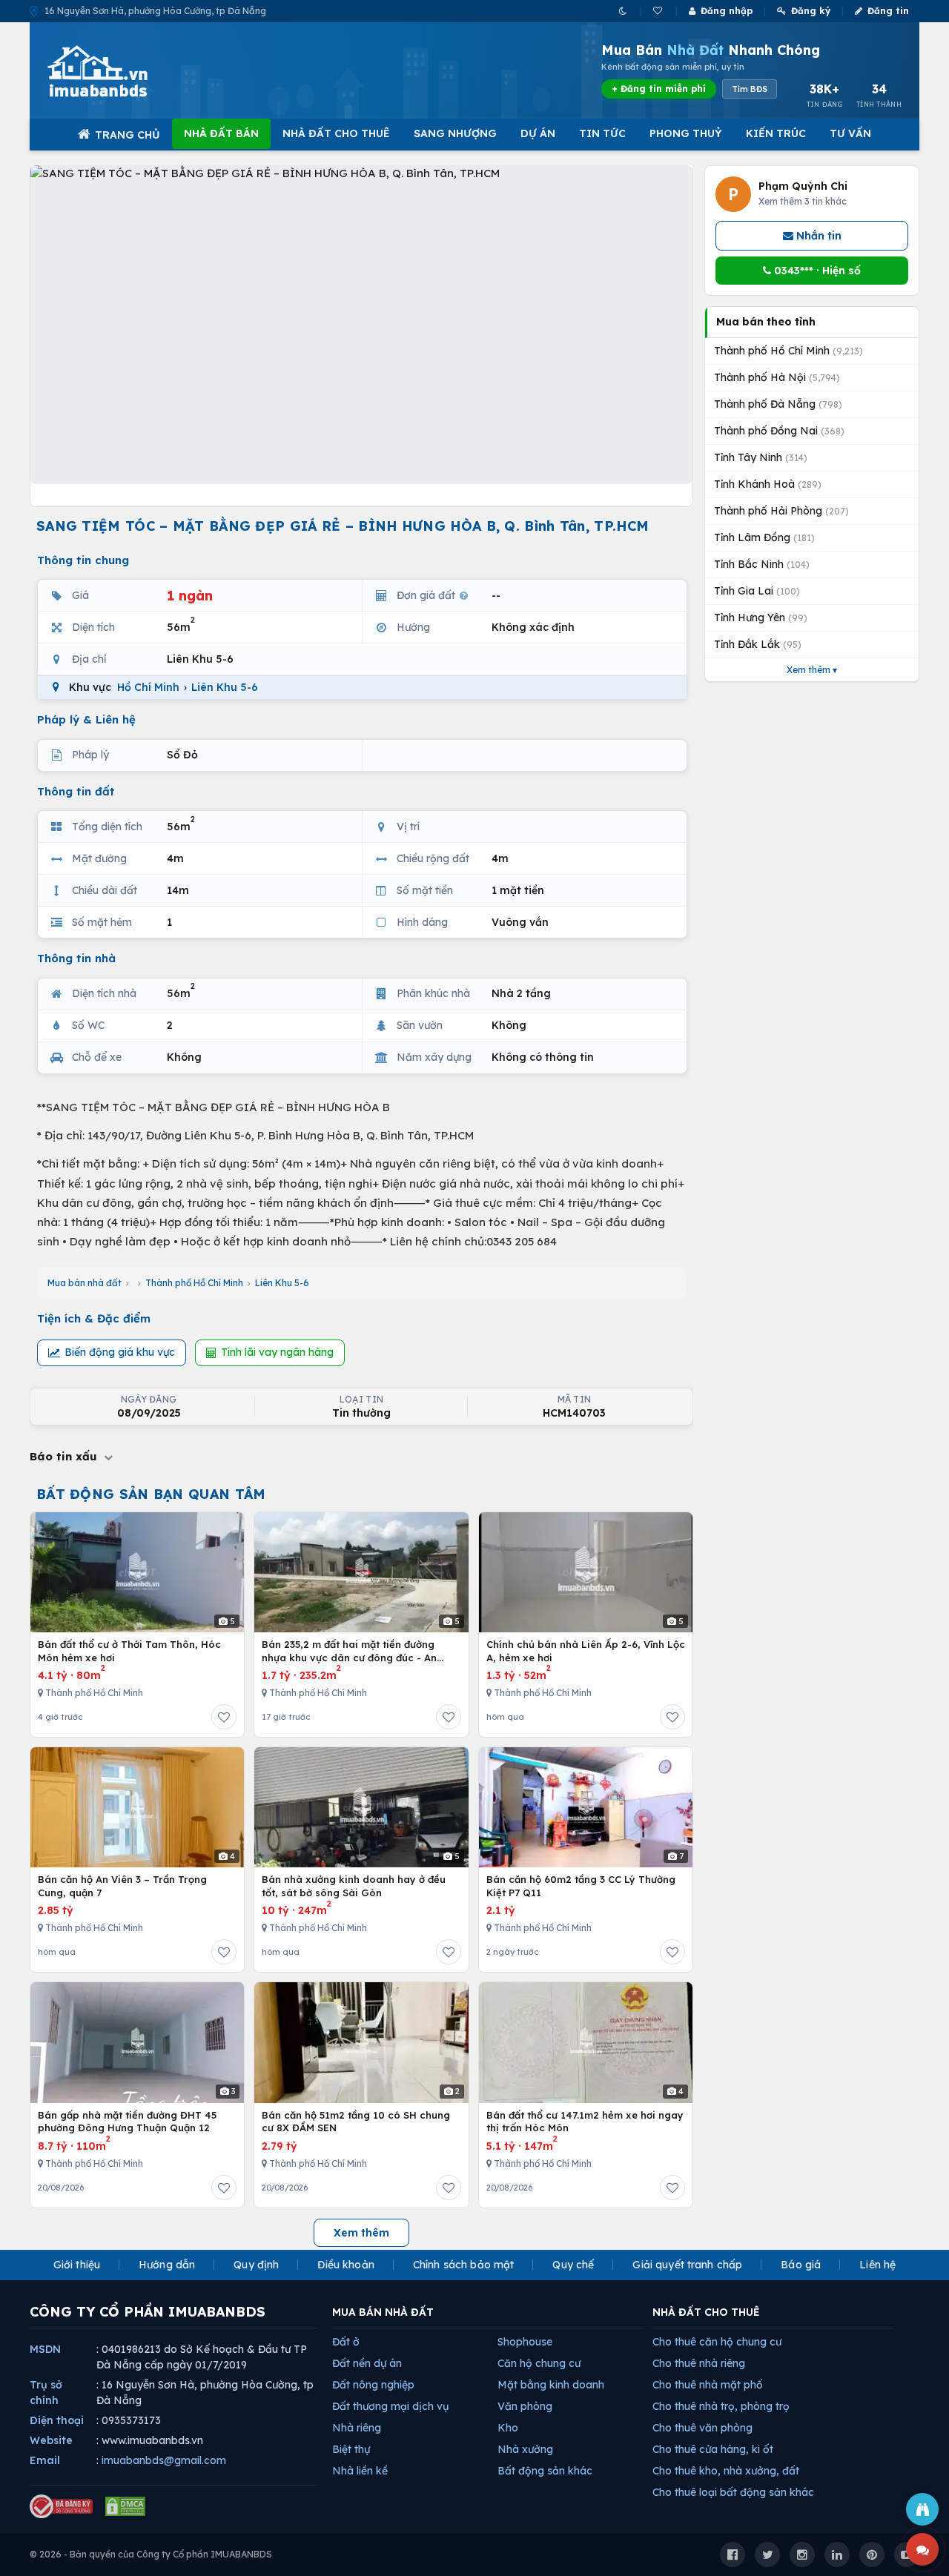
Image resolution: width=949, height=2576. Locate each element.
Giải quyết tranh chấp (687, 2265)
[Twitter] (767, 2555)
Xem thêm (361, 2233)
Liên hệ (877, 2265)
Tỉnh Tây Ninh (761, 457)
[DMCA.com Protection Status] (125, 2506)
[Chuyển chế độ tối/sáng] (624, 11)
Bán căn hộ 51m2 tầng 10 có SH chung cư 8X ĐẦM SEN (356, 2122)
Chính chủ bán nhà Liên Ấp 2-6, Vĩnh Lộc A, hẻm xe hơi (586, 1651)
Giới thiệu (77, 2265)
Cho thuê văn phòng (702, 2428)
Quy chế (573, 2265)
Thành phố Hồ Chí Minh (194, 1283)
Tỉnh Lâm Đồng (764, 537)
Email (45, 2460)
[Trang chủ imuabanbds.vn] (118, 71)
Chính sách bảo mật (464, 2265)
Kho (508, 2428)
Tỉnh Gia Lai (757, 591)
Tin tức (602, 133)
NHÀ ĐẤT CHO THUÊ (706, 2312)
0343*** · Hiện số (816, 271)
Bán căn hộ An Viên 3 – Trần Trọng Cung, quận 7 (122, 1886)
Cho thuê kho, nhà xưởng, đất (726, 2471)
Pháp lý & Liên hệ (86, 719)
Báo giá (801, 2265)
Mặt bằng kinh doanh (551, 2385)
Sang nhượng (455, 133)
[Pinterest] (872, 2555)
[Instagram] (802, 2555)
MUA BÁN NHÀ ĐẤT (383, 2312)
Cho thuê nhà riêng (699, 2363)
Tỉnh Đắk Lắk (758, 644)
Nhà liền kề (360, 2471)
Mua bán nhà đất (85, 1283)
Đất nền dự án (367, 2363)
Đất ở (346, 2342)
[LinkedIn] (837, 2555)
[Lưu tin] (224, 1717)
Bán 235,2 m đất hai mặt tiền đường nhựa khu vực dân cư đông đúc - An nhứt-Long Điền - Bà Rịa (349, 1651)
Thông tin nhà (76, 958)
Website (51, 2440)
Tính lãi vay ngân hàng (277, 1352)
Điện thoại (57, 2420)
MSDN (45, 2349)
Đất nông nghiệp (373, 2385)
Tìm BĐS (750, 89)
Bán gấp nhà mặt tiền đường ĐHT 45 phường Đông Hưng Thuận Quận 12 (127, 2122)
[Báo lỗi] (922, 2509)
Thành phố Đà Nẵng (778, 404)
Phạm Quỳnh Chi (803, 186)
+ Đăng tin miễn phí (659, 89)
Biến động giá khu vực (120, 1352)
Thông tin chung (83, 560)
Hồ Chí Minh (148, 687)
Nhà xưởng (525, 2449)
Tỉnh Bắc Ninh (762, 564)
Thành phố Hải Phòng (781, 511)
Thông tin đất (76, 791)
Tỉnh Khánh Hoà (768, 484)
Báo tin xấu (65, 1456)
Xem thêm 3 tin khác (803, 201)
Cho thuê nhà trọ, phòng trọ (721, 2406)
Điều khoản (345, 2265)
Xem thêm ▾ (812, 670)
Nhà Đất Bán (221, 133)
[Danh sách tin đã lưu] (659, 11)
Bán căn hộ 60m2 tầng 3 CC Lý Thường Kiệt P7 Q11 (581, 1886)
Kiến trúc (776, 133)
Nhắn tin (817, 236)
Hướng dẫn (167, 2265)
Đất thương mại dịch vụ (390, 2406)
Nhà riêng (357, 2428)
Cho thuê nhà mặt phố (708, 2385)
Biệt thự (351, 2449)
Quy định (256, 2265)
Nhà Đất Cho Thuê (336, 133)
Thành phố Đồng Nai (779, 431)
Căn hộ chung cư (539, 2363)
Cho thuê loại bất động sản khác (733, 2492)
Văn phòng (525, 2406)
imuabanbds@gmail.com (164, 2460)
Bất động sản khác (545, 2471)
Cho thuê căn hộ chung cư (717, 2342)
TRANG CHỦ (128, 135)
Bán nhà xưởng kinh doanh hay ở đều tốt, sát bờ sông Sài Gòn (354, 1886)
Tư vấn (850, 133)
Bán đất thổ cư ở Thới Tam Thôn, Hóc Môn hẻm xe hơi (129, 1651)
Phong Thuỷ (686, 133)
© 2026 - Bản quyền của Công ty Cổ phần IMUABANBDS (151, 2554)
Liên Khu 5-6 (225, 687)
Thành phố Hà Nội (777, 377)
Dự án (538, 133)
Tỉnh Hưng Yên (761, 617)
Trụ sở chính (46, 2393)
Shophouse (525, 2342)
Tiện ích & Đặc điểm (94, 1318)
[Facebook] (733, 2555)
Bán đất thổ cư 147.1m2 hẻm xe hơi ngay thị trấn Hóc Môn (585, 2122)
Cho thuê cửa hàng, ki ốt (713, 2449)
